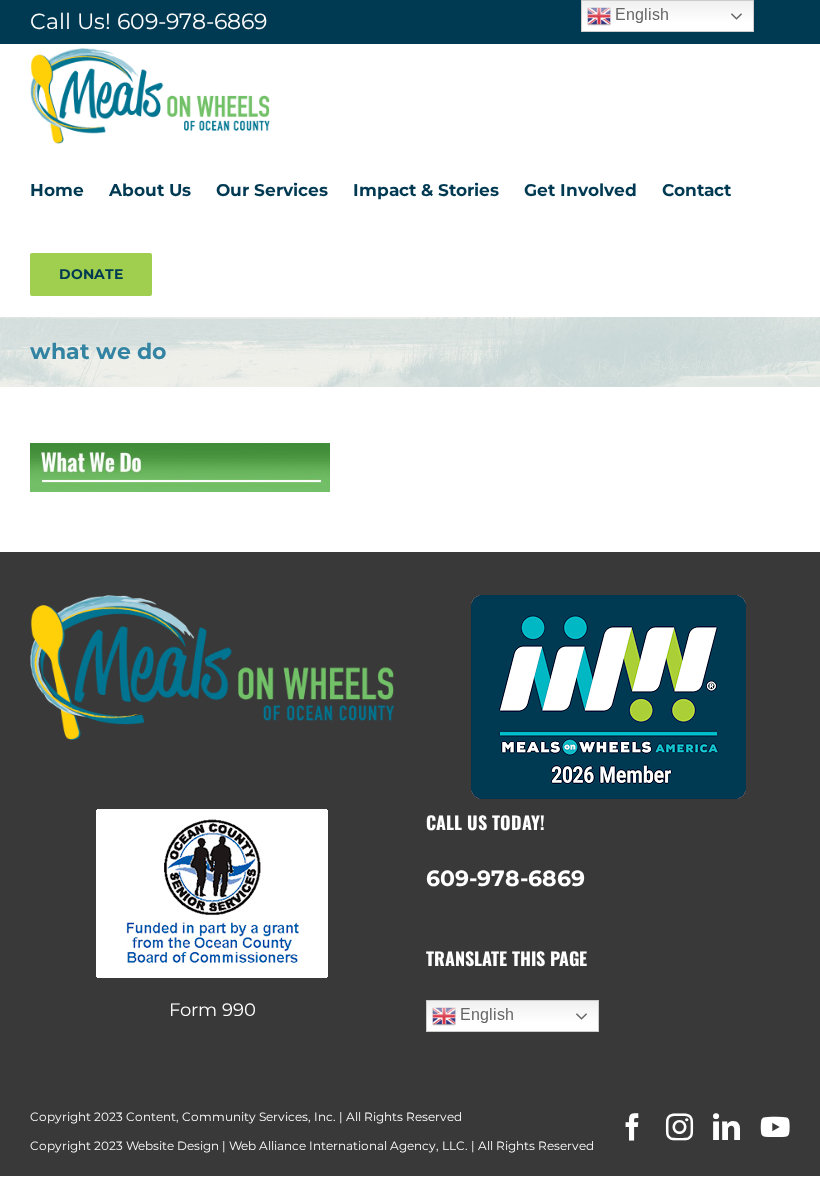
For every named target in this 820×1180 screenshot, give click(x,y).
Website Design (172, 1145)
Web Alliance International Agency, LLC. (348, 1145)
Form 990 (212, 1010)
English (485, 1014)
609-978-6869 (192, 21)
